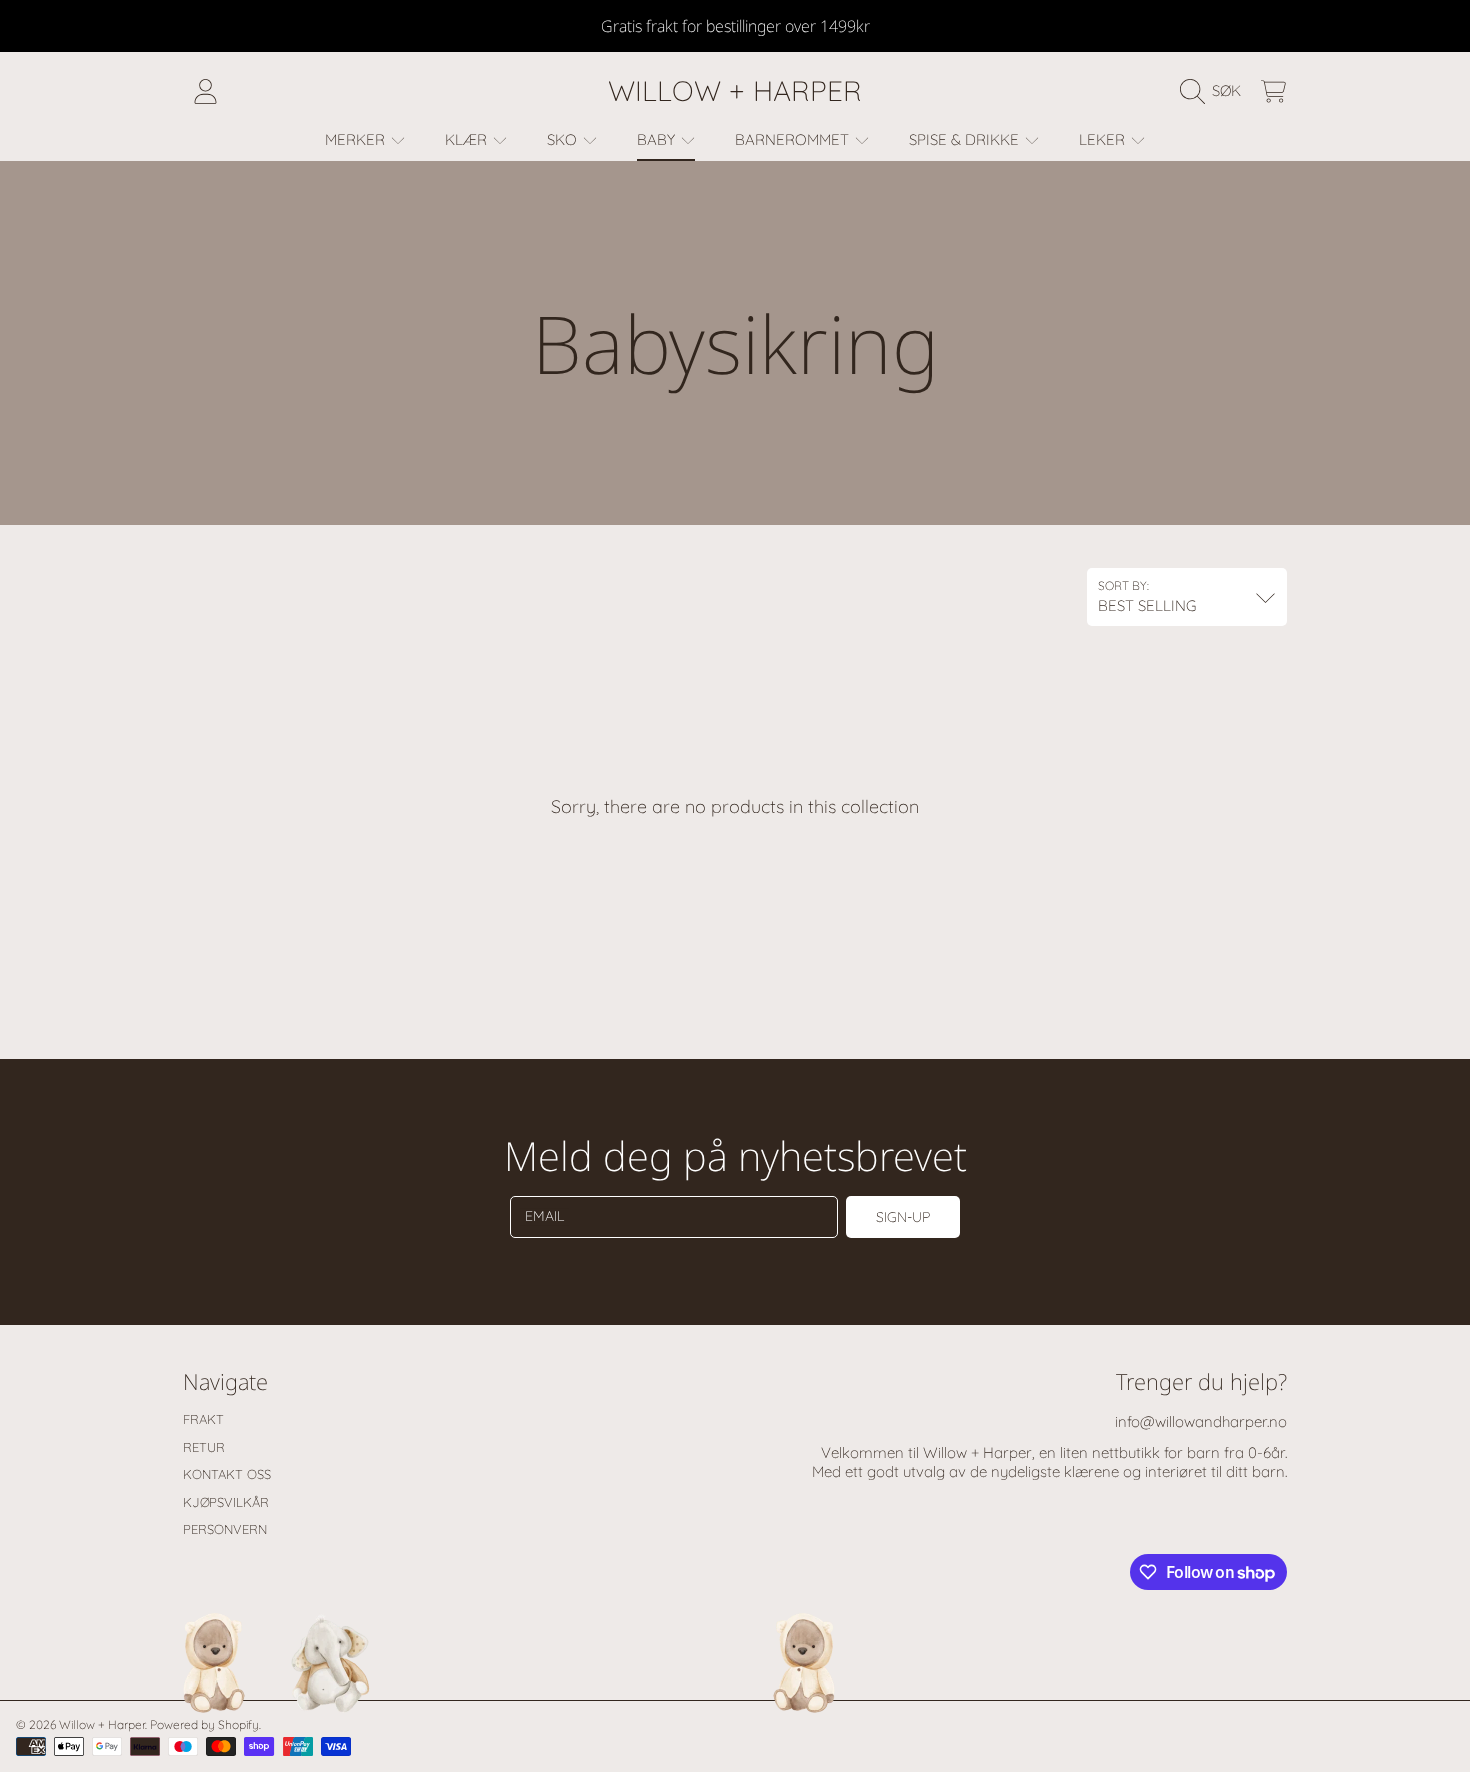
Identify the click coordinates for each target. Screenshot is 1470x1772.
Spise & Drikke (966, 139)
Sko (564, 139)
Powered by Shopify (204, 1724)
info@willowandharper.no (1201, 1421)
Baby (658, 139)
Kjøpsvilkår (226, 1502)
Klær (468, 139)
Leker (1104, 139)
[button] (1215, 91)
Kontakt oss (227, 1474)
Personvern (225, 1529)
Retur (204, 1447)
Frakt (203, 1419)
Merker (357, 139)
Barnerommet (794, 139)
